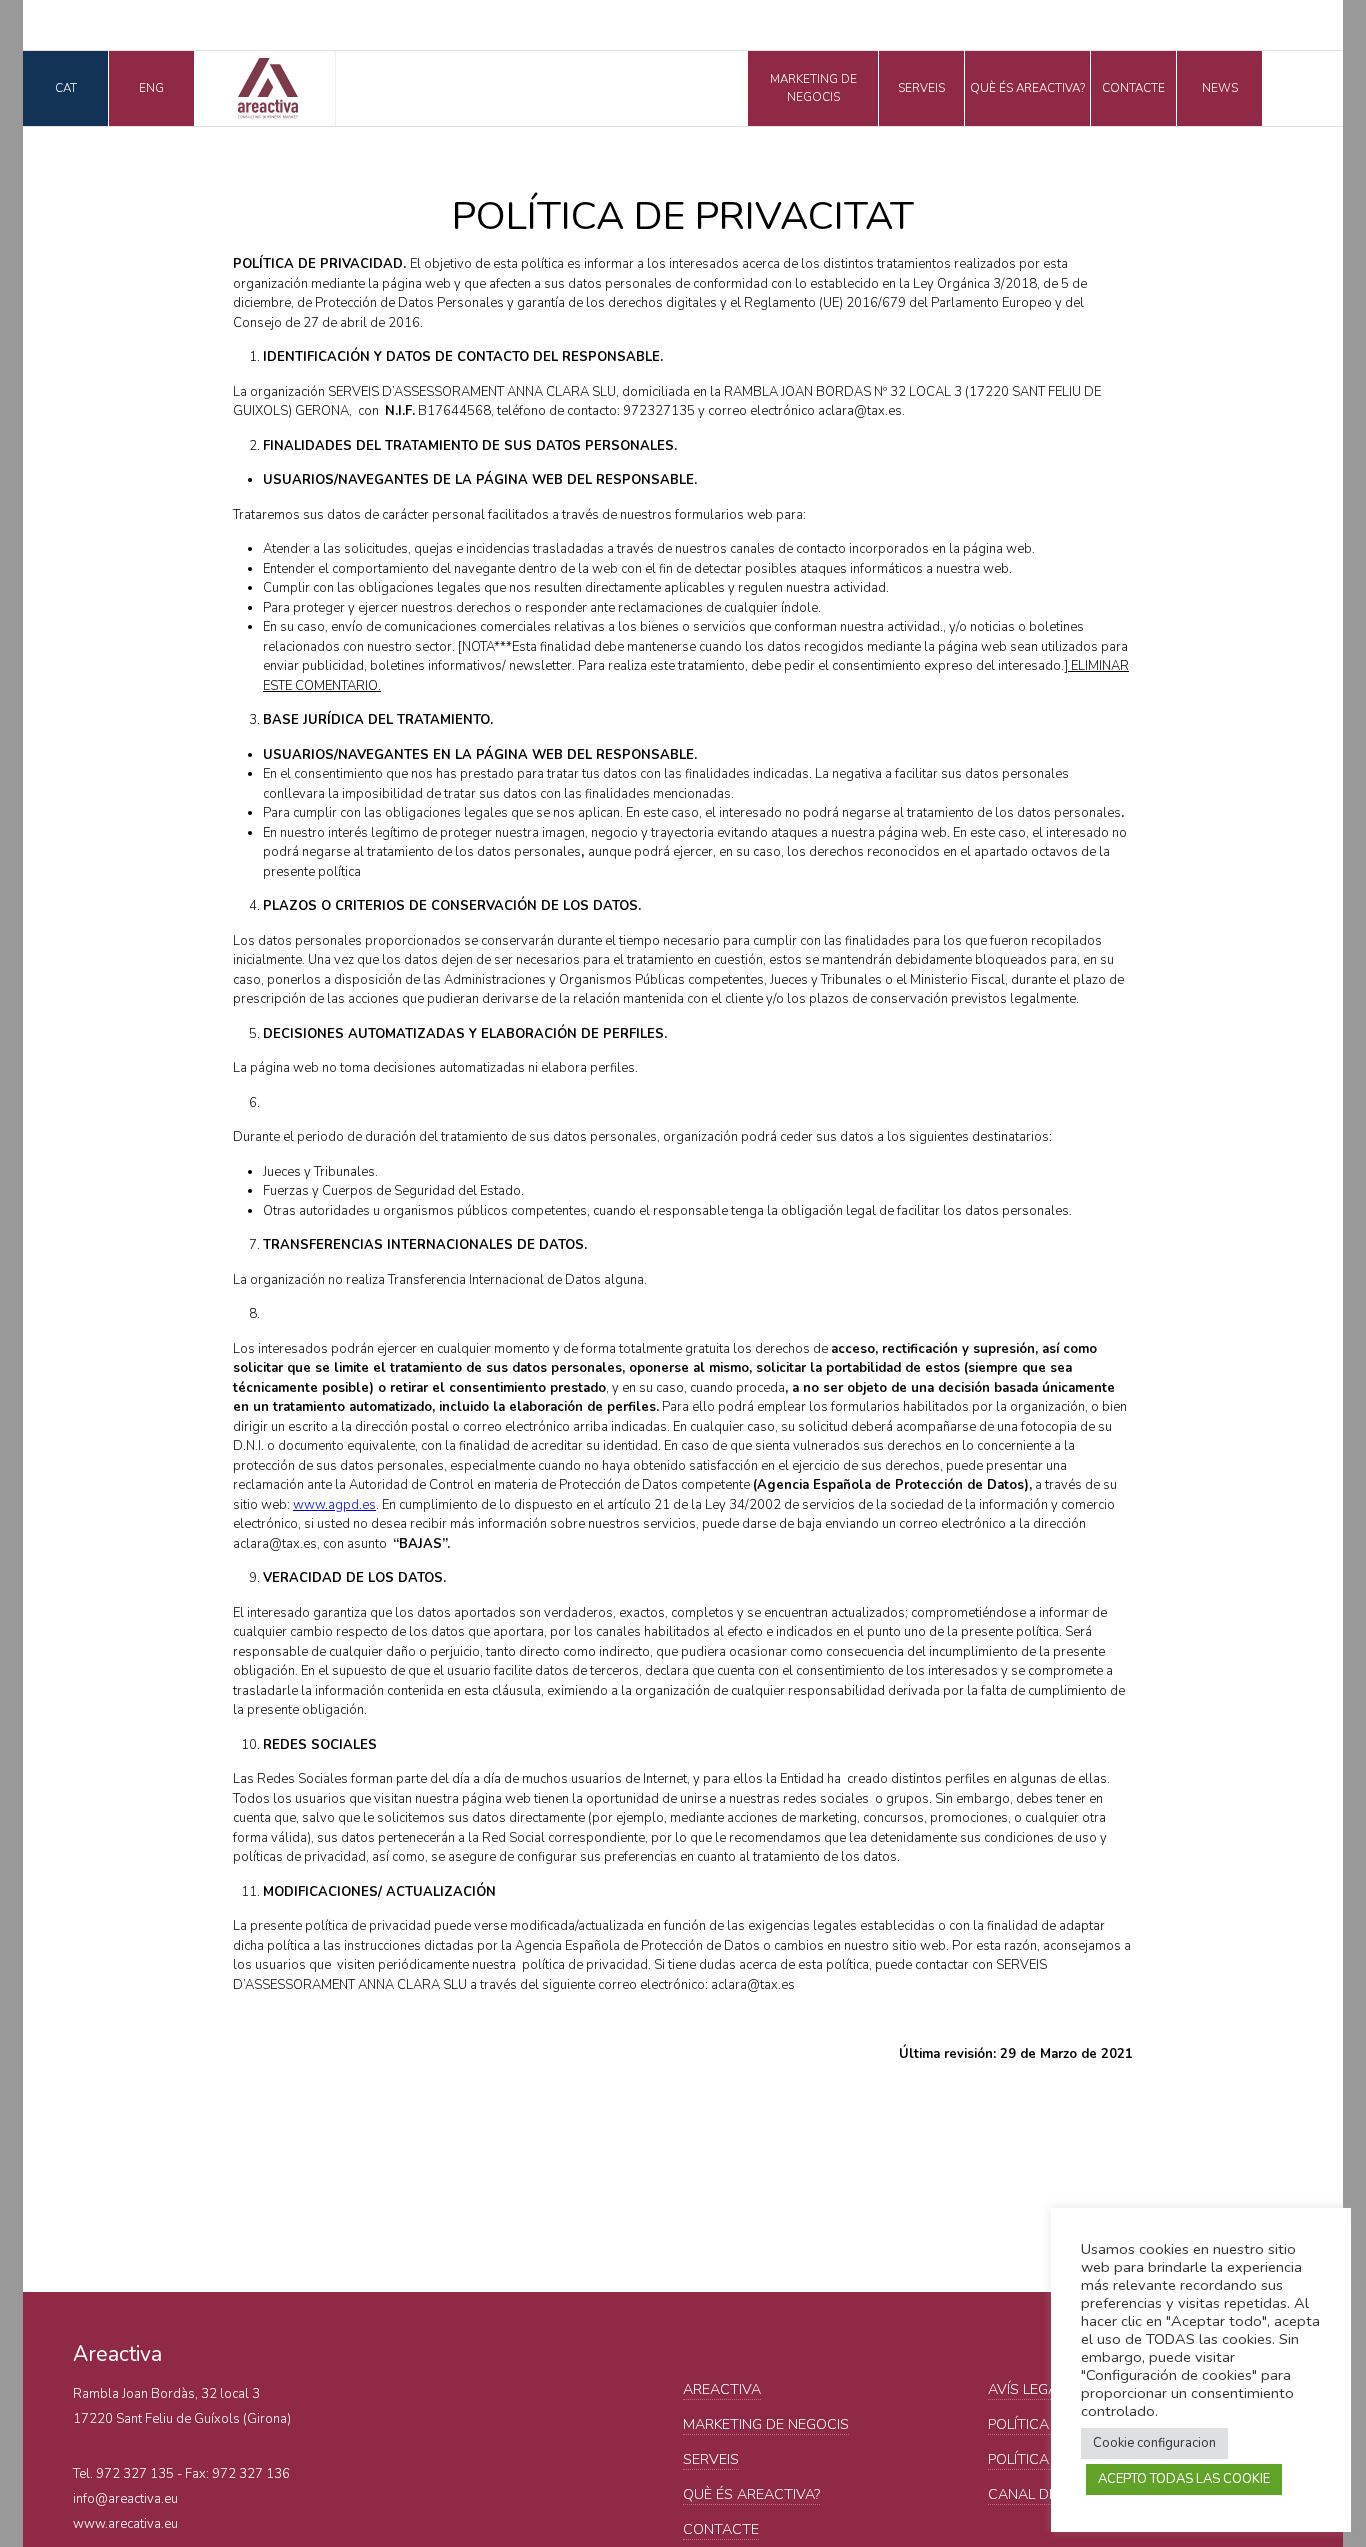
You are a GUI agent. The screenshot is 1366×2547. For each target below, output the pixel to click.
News (1220, 88)
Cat (66, 88)
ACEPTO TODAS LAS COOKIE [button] (1184, 2479)
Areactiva (722, 2389)
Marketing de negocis (813, 88)
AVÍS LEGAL (1026, 2389)
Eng (151, 88)
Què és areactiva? (1027, 88)
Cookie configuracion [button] (1154, 2443)
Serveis (921, 88)
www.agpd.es (334, 1505)
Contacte (1133, 88)
